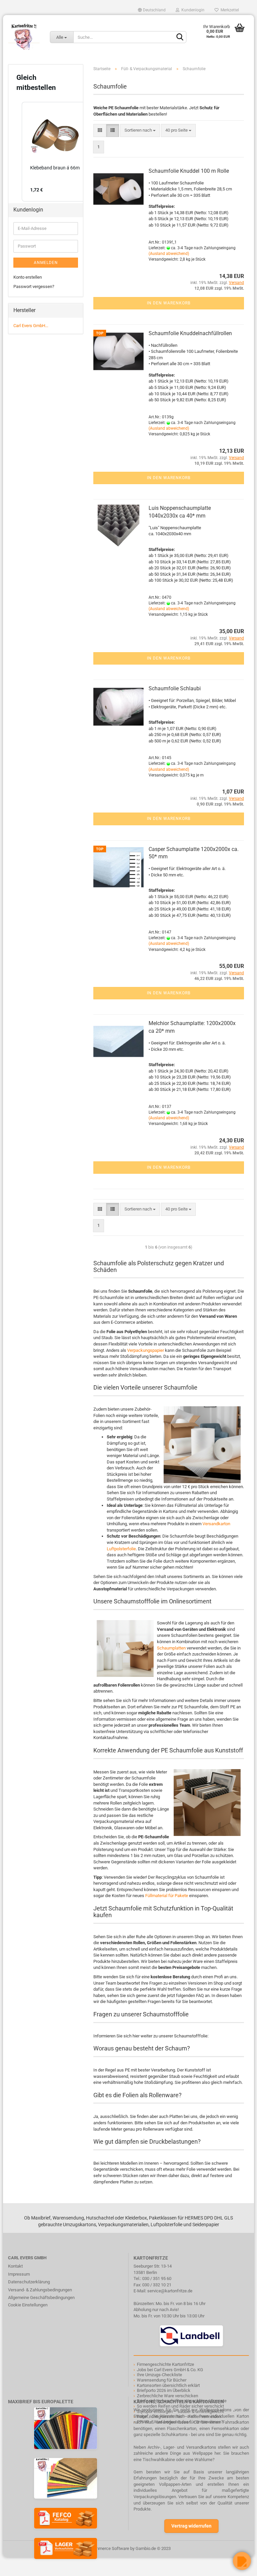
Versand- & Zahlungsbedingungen (40, 2290)
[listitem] (55, 152)
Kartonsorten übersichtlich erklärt (168, 2385)
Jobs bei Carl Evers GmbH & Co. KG (170, 2370)
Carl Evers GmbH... (31, 326)
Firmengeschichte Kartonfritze (165, 2364)
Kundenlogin (192, 10)
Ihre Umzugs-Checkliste (159, 2375)
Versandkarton (216, 1524)
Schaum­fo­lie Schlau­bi (175, 688)
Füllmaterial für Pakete (167, 1896)
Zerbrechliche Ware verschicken (167, 2396)
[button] (15, 152)
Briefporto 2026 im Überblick (164, 2390)
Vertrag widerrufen (191, 2526)
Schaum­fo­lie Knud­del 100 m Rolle (189, 171)
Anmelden (46, 263)
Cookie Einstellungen (28, 2305)
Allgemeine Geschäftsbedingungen (41, 2298)
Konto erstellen (28, 277)
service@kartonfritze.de (170, 2291)
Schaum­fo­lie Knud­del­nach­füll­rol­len (190, 333)
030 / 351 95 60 (157, 2278)
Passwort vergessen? (34, 287)
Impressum (19, 2274)
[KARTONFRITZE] (24, 37)
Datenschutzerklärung (29, 2282)
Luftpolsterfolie (121, 1549)
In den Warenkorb (169, 303)
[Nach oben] (18, 2566)
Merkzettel (229, 10)
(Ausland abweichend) (169, 254)
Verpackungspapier (145, 1350)
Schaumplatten (171, 1648)
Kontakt (15, 2266)
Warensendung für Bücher (162, 2380)
